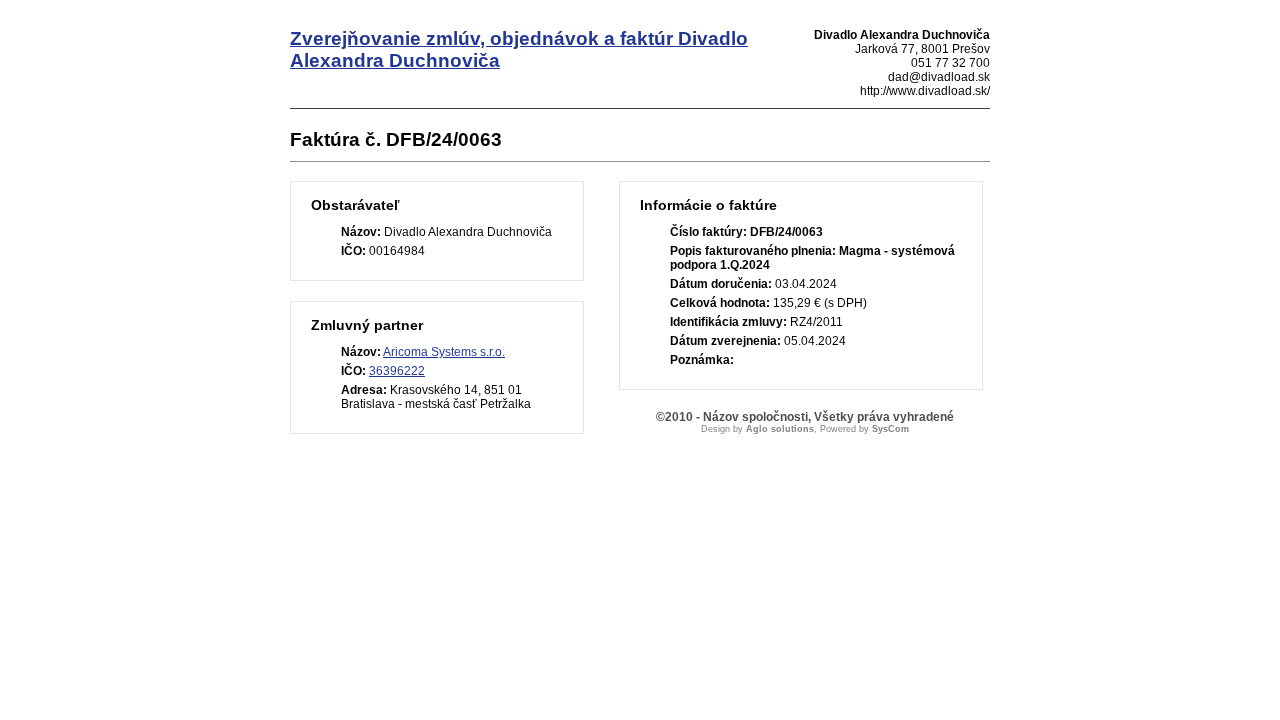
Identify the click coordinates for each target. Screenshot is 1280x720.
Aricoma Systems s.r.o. (444, 352)
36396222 (397, 371)
